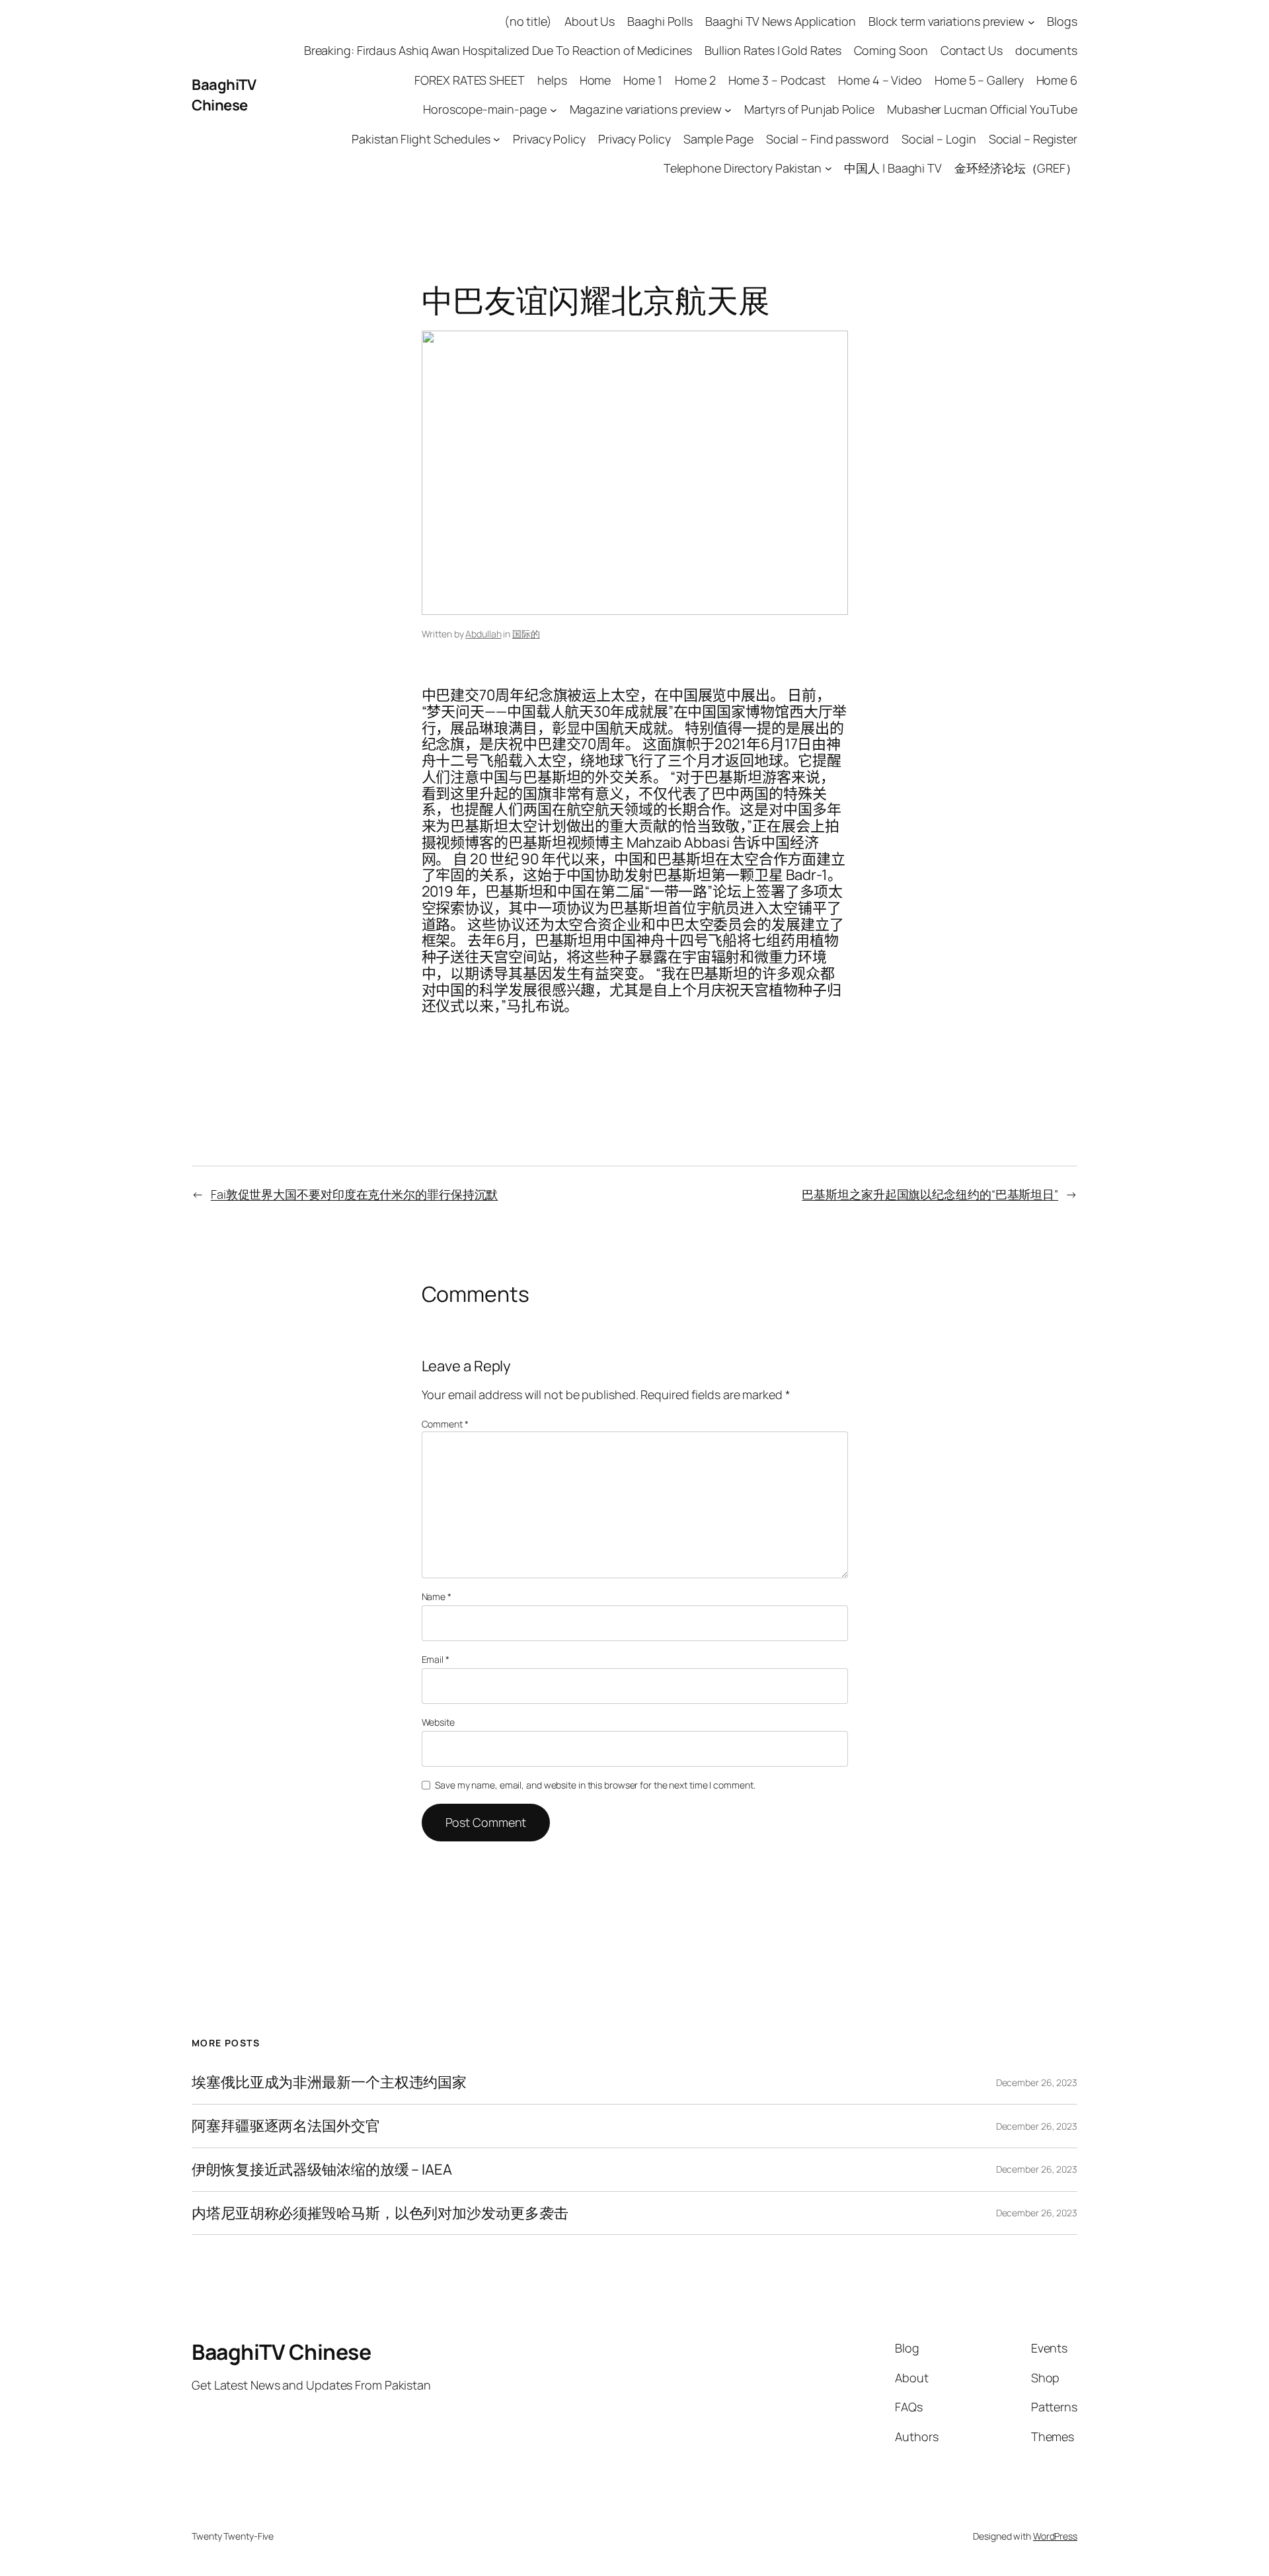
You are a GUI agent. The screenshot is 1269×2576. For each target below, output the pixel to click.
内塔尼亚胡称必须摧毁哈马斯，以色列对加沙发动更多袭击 (380, 2213)
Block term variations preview (946, 21)
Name (437, 1596)
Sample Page (718, 139)
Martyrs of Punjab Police (809, 109)
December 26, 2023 (1037, 2082)
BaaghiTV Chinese (224, 95)
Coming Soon (891, 50)
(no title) (528, 21)
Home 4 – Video (880, 80)
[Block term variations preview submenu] (1031, 21)
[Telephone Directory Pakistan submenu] (828, 168)
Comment (445, 1424)
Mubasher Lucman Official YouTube (982, 109)
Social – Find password (827, 139)
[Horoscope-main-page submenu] (554, 109)
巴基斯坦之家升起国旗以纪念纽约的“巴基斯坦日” (930, 1194)
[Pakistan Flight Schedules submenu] (497, 139)
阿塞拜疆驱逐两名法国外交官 (286, 2126)
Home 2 (695, 80)
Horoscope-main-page (485, 109)
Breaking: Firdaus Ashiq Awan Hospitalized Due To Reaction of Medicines (498, 50)
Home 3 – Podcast (777, 80)
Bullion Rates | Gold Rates (773, 50)
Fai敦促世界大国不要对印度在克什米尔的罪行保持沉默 (354, 1194)
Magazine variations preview (646, 109)
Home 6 (1057, 80)
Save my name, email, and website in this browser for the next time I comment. (595, 1785)
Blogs (1062, 21)
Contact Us (972, 50)
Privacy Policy (549, 139)
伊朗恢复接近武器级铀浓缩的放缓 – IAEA (322, 2170)
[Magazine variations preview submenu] (728, 109)
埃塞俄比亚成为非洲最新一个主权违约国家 (329, 2082)
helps (552, 80)
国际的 (526, 634)
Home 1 (642, 80)
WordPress (1055, 2536)
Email (436, 1659)
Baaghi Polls (660, 21)
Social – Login (939, 139)
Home (596, 80)
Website (438, 1722)
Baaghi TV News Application (780, 21)
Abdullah (483, 634)
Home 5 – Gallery (979, 80)
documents (1046, 50)
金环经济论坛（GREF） (1016, 168)
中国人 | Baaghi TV (893, 168)
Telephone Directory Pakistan (743, 168)
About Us (590, 21)
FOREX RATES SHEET (469, 80)
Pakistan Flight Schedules (421, 139)
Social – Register (1033, 139)
